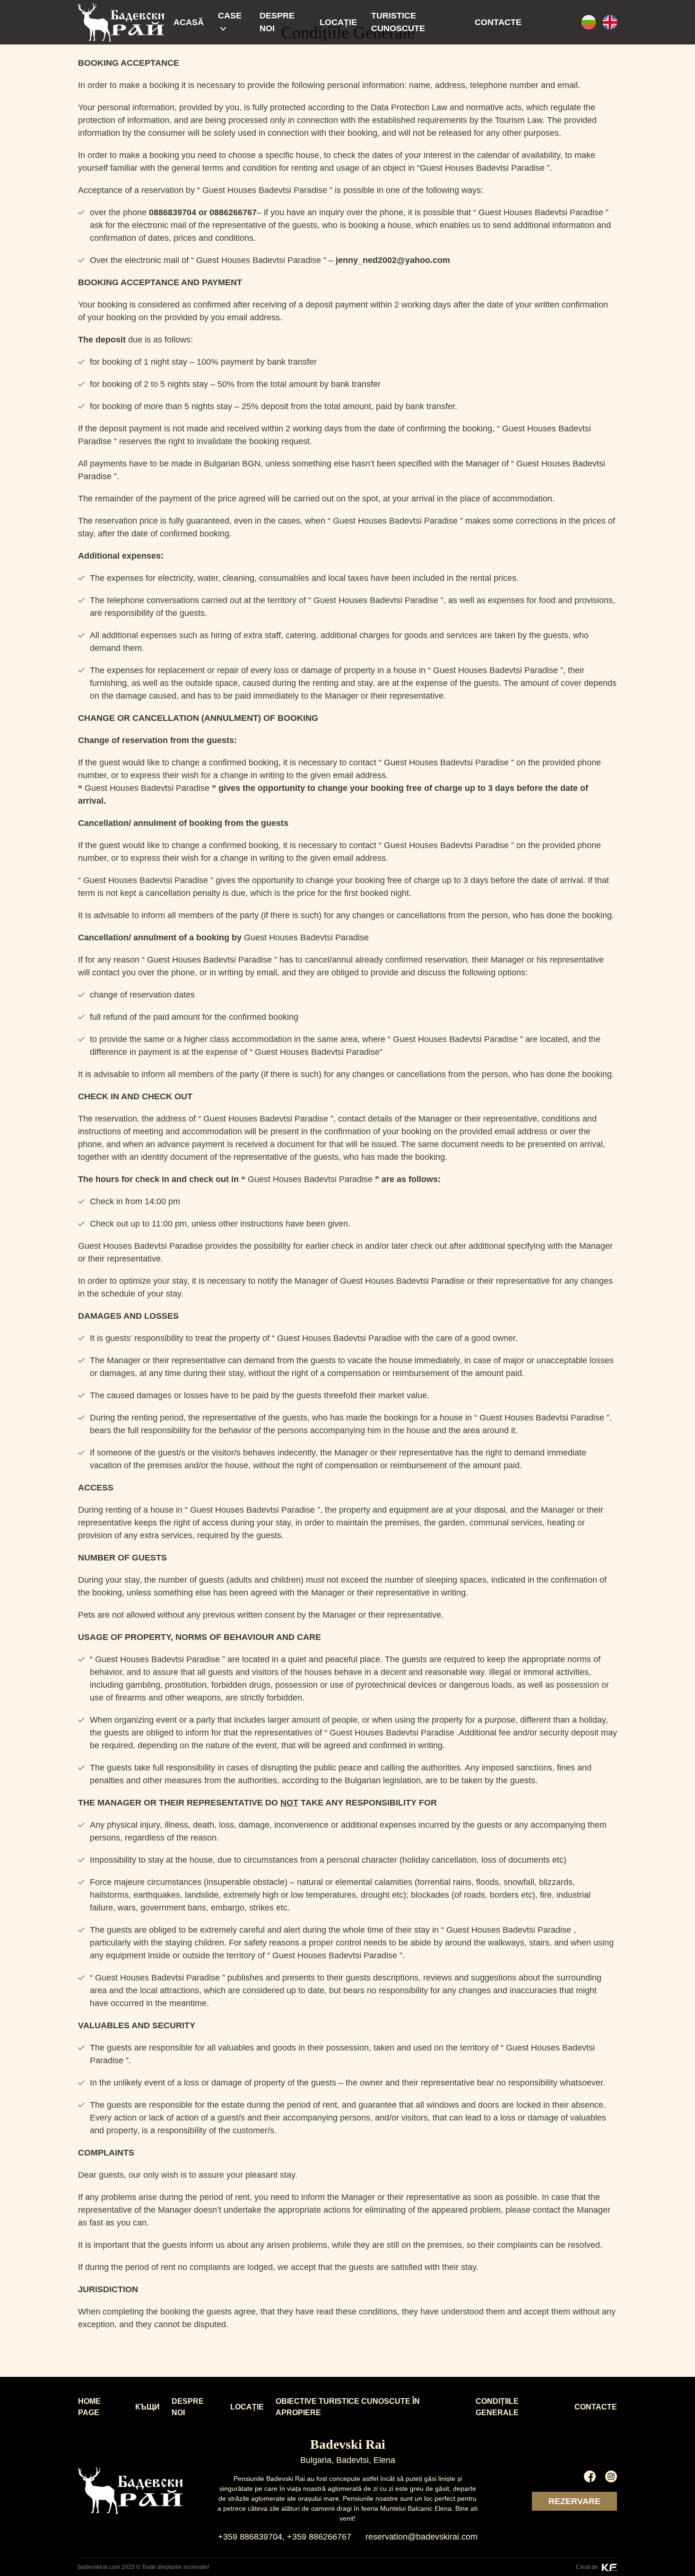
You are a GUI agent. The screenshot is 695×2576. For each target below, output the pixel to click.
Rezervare (574, 2501)
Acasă (189, 22)
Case (230, 16)
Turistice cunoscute (398, 22)
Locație (338, 22)
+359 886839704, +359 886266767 (285, 2537)
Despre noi (277, 22)
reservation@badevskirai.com (421, 2537)
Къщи (148, 2407)
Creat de (588, 2567)
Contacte (498, 22)
